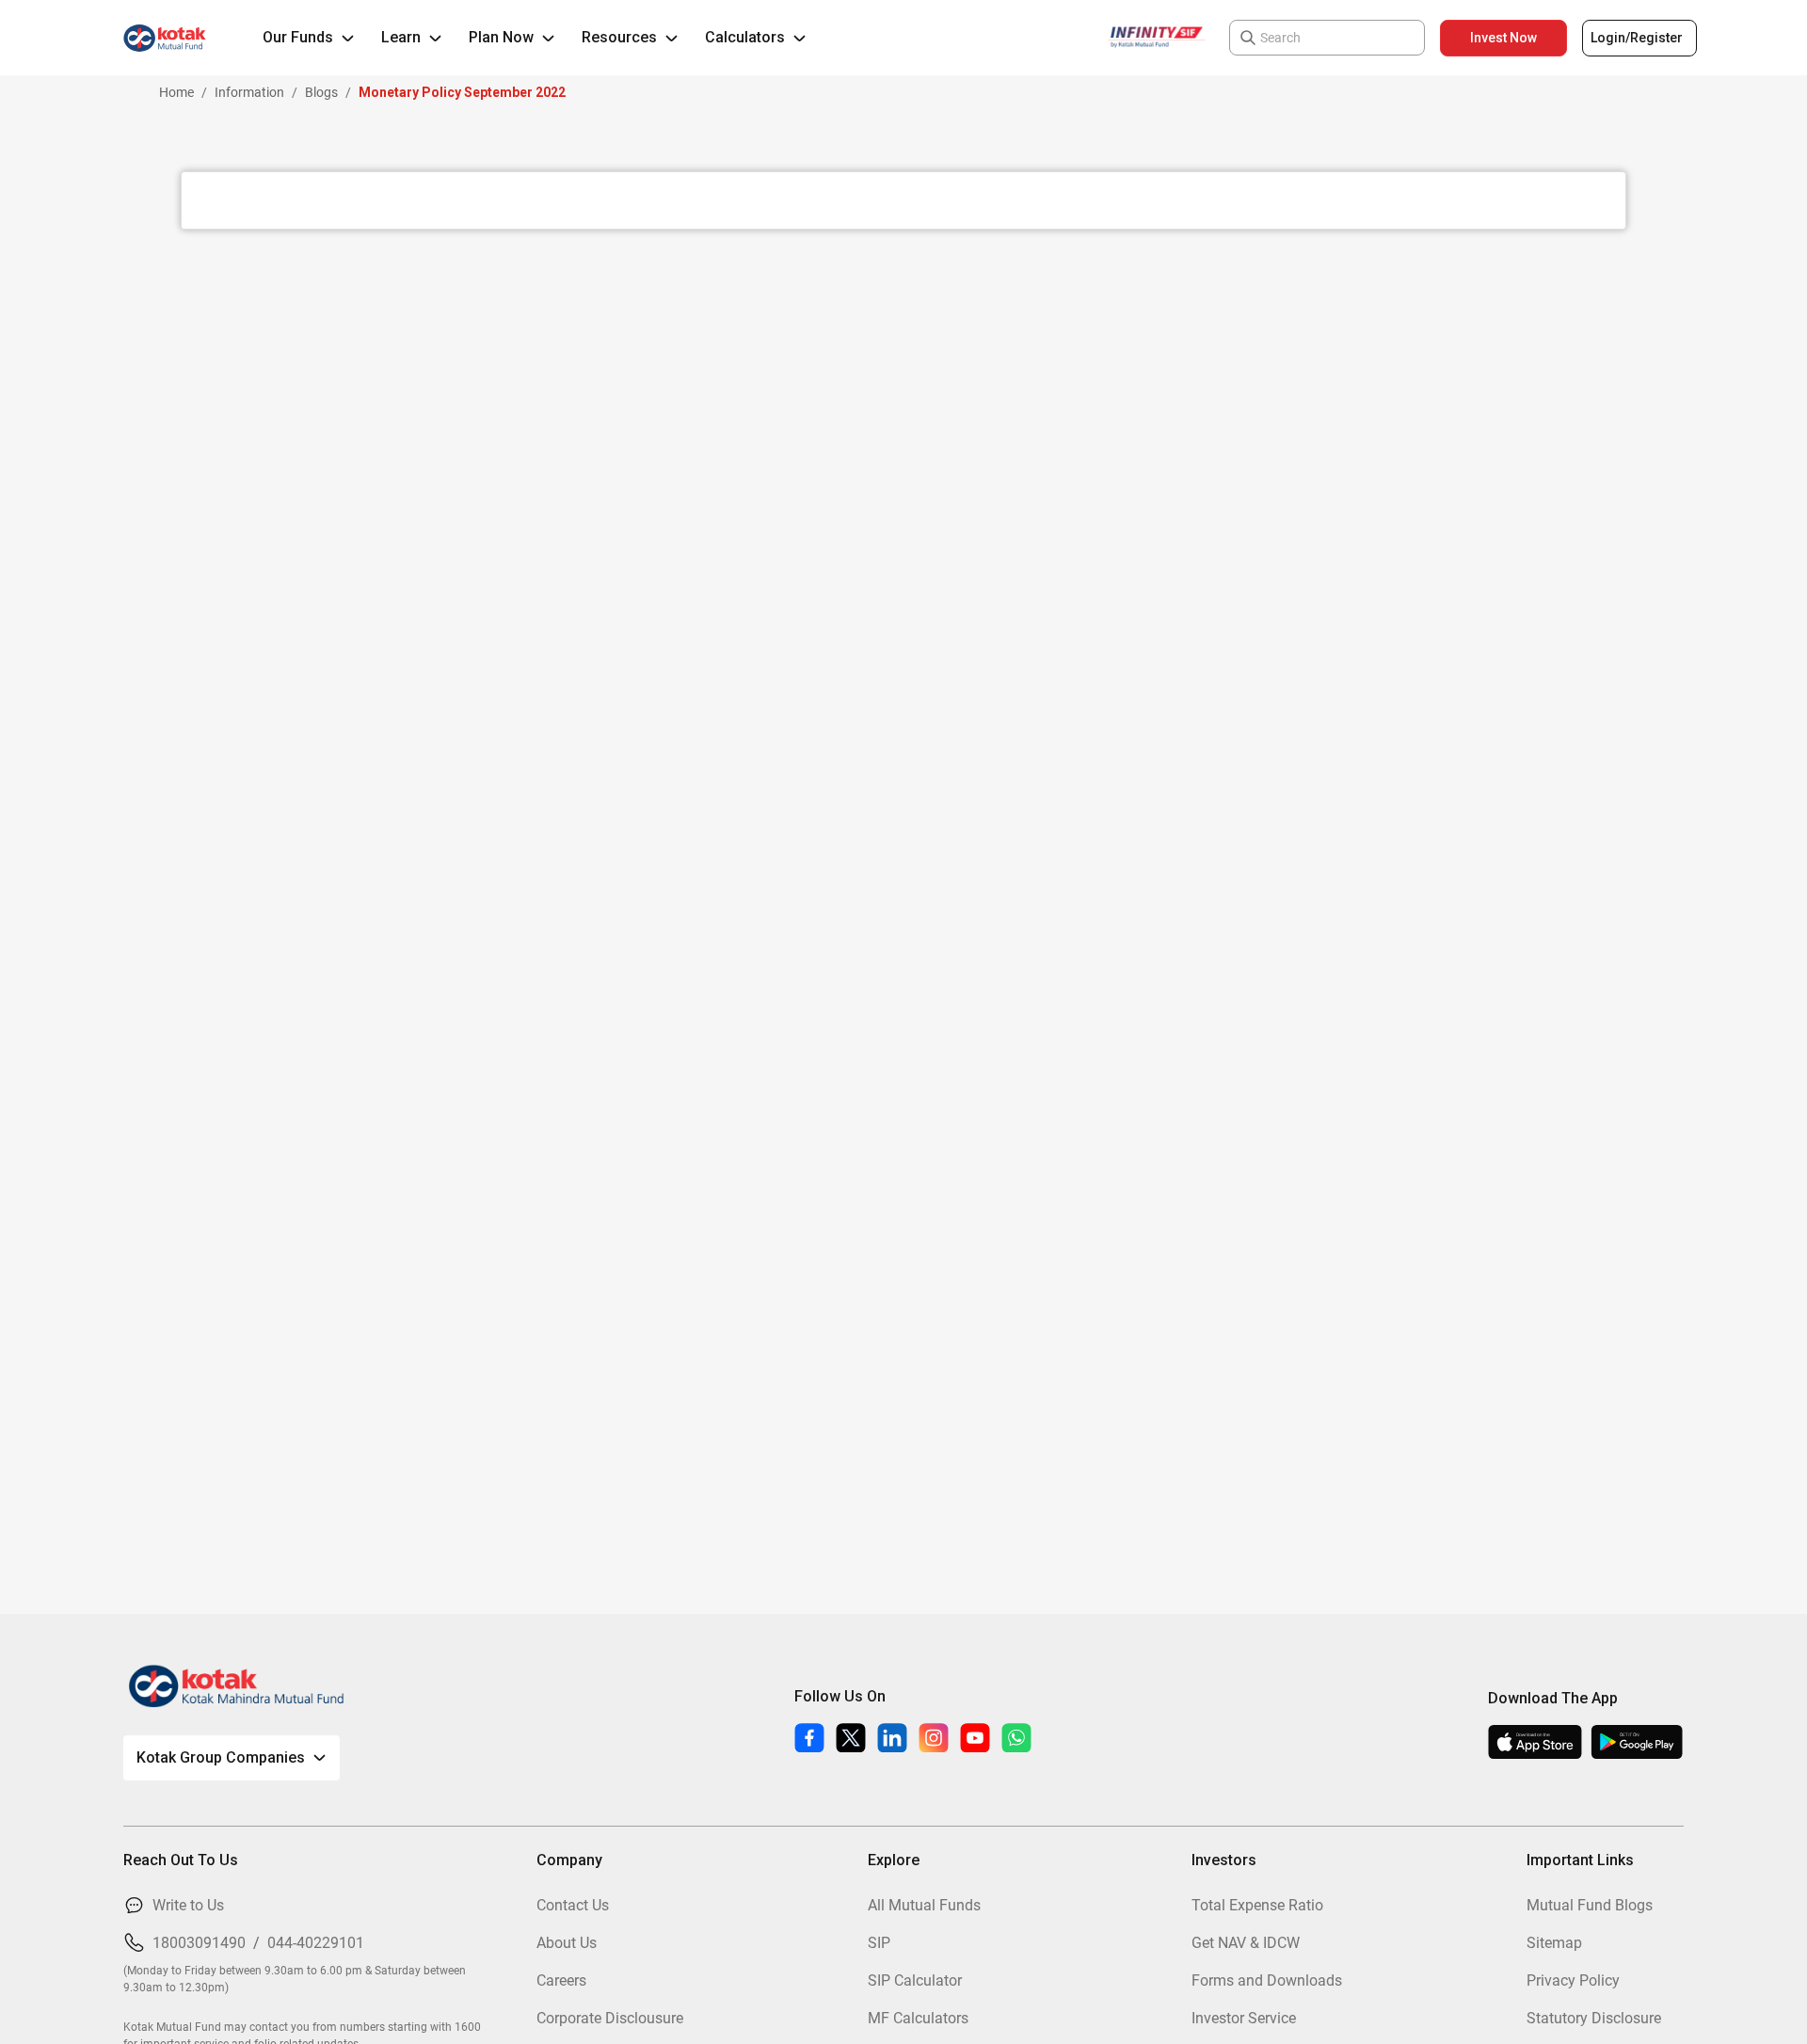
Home (176, 92)
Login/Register (1637, 38)
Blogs (321, 92)
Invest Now (1503, 38)
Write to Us (188, 1905)
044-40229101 (316, 1943)
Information (249, 92)
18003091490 (199, 1943)
